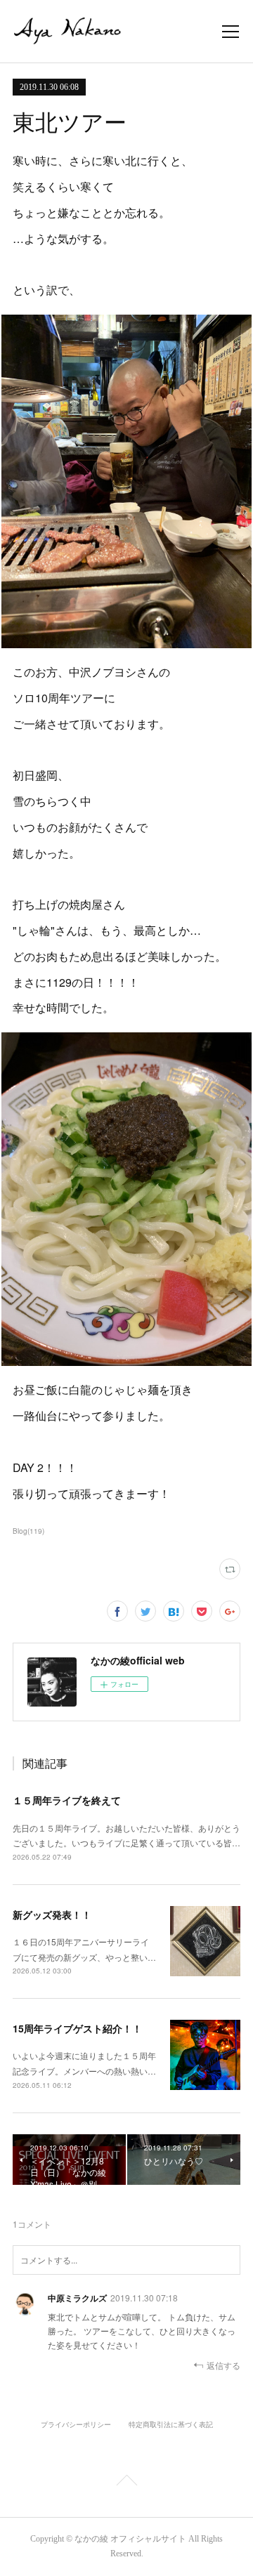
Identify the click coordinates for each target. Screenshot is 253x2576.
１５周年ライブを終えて (67, 1800)
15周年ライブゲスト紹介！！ (77, 2028)
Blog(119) (28, 1531)
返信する (223, 2365)
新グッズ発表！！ (52, 1914)
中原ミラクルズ (77, 2298)
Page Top (126, 2483)
